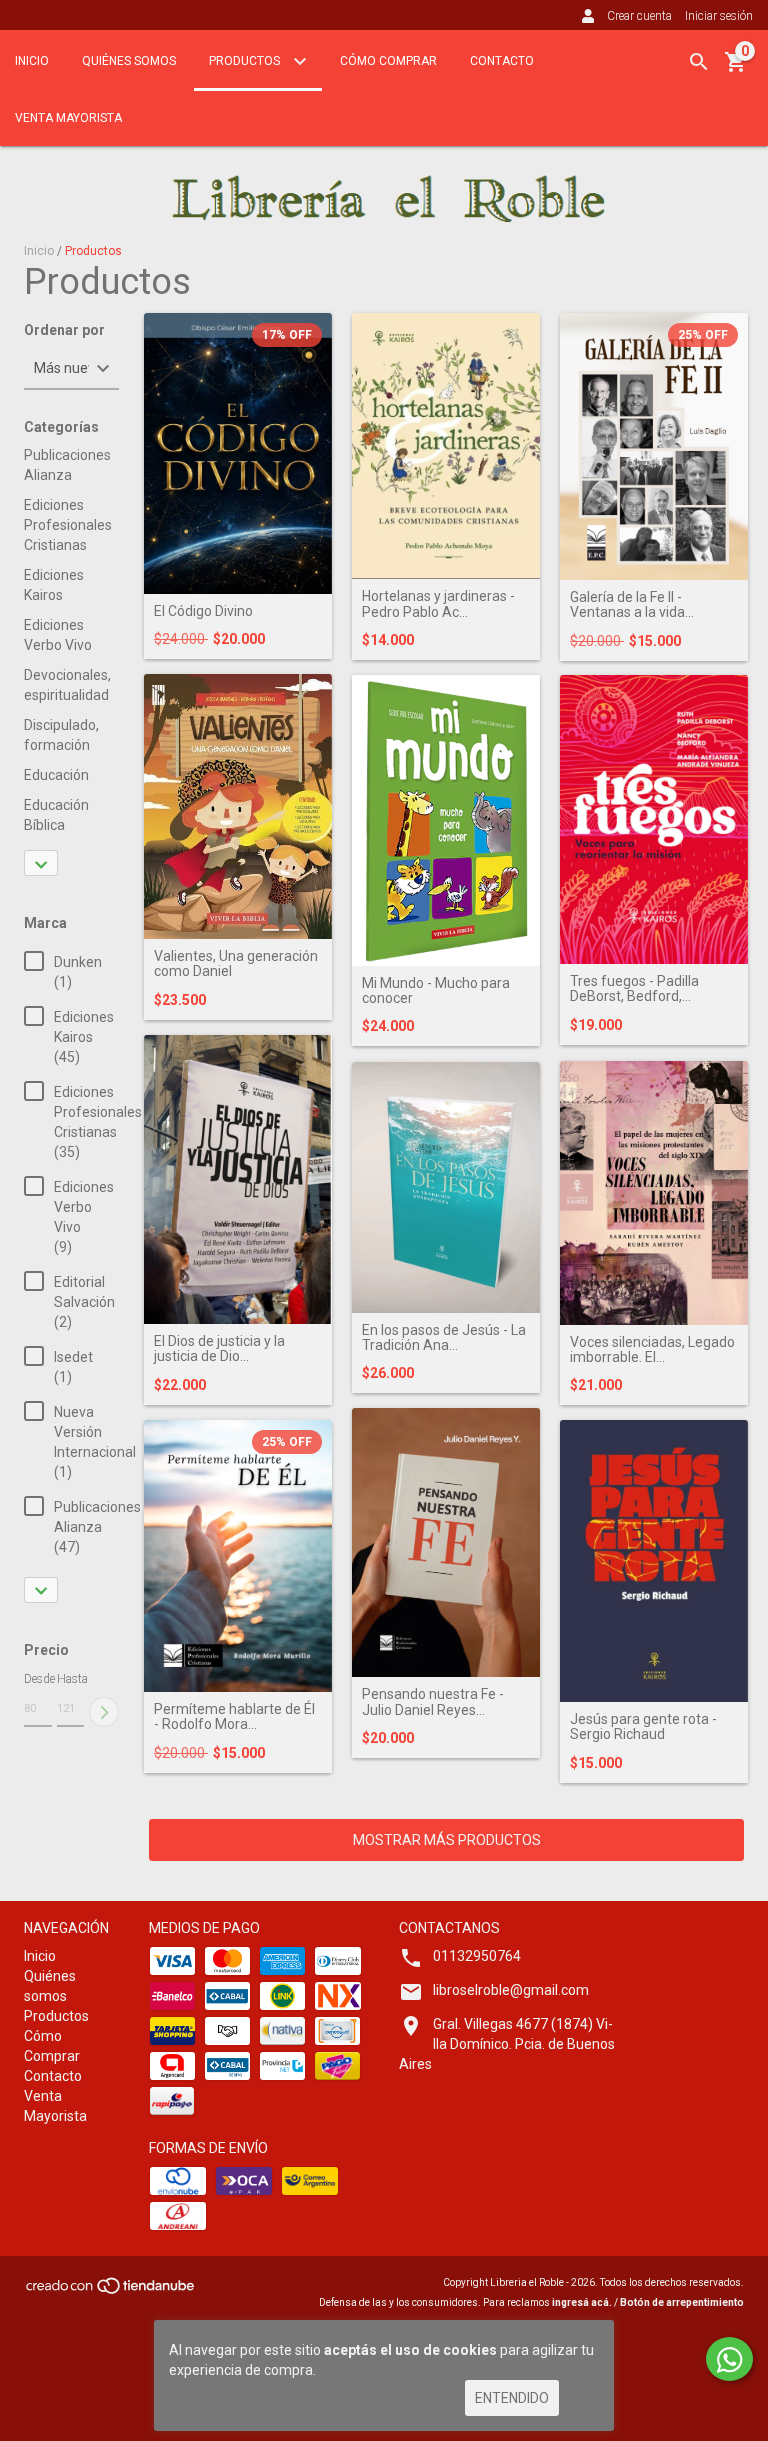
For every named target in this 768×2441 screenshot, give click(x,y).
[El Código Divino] (238, 453)
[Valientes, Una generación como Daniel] (238, 806)
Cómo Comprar (388, 61)
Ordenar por (64, 330)
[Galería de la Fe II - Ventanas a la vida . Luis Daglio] (654, 446)
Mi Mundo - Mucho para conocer (436, 991)
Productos (246, 61)
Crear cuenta (639, 16)
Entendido (512, 2398)
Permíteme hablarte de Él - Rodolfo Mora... (234, 1717)
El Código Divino (203, 611)
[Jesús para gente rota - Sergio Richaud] (654, 1561)
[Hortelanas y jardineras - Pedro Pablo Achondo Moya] (446, 446)
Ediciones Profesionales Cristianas (68, 525)
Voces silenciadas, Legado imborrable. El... (652, 1350)
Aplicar (104, 1712)
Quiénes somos (129, 61)
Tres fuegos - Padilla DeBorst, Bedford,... (634, 989)
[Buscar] (699, 62)
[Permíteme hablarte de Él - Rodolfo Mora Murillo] (238, 1556)
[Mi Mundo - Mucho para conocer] (446, 820)
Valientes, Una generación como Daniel (236, 964)
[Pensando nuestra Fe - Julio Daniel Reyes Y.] (446, 1543)
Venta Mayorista (68, 118)
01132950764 (477, 1956)
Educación (56, 775)
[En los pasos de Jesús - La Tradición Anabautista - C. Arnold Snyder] (446, 1187)
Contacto (502, 61)
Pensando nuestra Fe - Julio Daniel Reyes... (433, 1702)
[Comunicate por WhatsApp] (729, 2359)
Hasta (71, 1679)
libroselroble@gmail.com (511, 1990)
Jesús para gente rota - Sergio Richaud (643, 1727)
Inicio (32, 61)
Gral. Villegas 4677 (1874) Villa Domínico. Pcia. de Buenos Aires (507, 2044)
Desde (38, 1679)
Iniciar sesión (719, 16)
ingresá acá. (582, 2302)
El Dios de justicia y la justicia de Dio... (219, 1349)
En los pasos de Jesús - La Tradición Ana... (444, 1338)
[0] (736, 69)
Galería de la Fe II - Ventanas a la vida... (632, 605)
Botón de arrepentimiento (682, 2302)
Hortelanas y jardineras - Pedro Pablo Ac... (438, 604)
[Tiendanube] (111, 2292)
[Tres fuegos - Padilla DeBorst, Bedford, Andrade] (654, 819)
